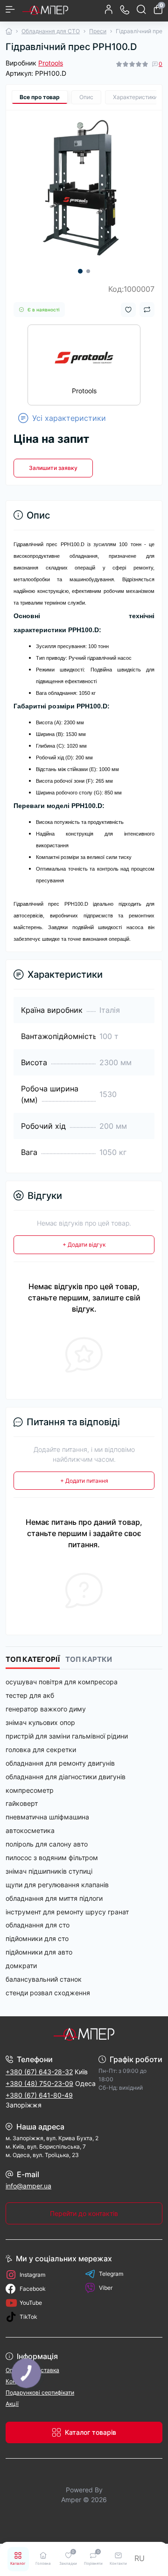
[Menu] (10, 9)
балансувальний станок (44, 1979)
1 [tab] (80, 271)
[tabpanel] (84, 188)
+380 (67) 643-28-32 (39, 2072)
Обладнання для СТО (51, 31)
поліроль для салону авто (47, 1844)
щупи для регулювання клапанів (57, 1885)
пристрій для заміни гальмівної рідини (67, 1736)
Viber (106, 2288)
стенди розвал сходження (48, 1993)
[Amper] (84, 2034)
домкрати (21, 1966)
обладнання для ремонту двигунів (60, 1763)
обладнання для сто (38, 1925)
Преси (98, 31)
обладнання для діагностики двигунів (66, 1777)
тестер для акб (30, 1695)
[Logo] (45, 9)
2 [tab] (88, 271)
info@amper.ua (28, 2186)
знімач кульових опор (40, 1722)
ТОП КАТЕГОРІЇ (33, 1660)
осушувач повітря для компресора (62, 1682)
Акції (12, 2404)
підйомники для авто (39, 1952)
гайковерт (22, 1803)
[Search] (141, 9)
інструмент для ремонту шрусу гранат (67, 1912)
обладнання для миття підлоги (54, 1898)
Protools (51, 63)
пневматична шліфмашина (47, 1817)
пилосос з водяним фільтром (52, 1858)
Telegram (111, 2274)
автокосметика (30, 1830)
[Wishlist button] (128, 310)
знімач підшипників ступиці (49, 1871)
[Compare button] (147, 310)
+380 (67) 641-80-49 (39, 2095)
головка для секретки (41, 1750)
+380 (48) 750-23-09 (39, 2083)
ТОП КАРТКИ (89, 1660)
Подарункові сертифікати (40, 2392)
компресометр (30, 1790)
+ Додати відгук (84, 1245)
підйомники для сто (37, 1938)
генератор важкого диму (46, 1709)
